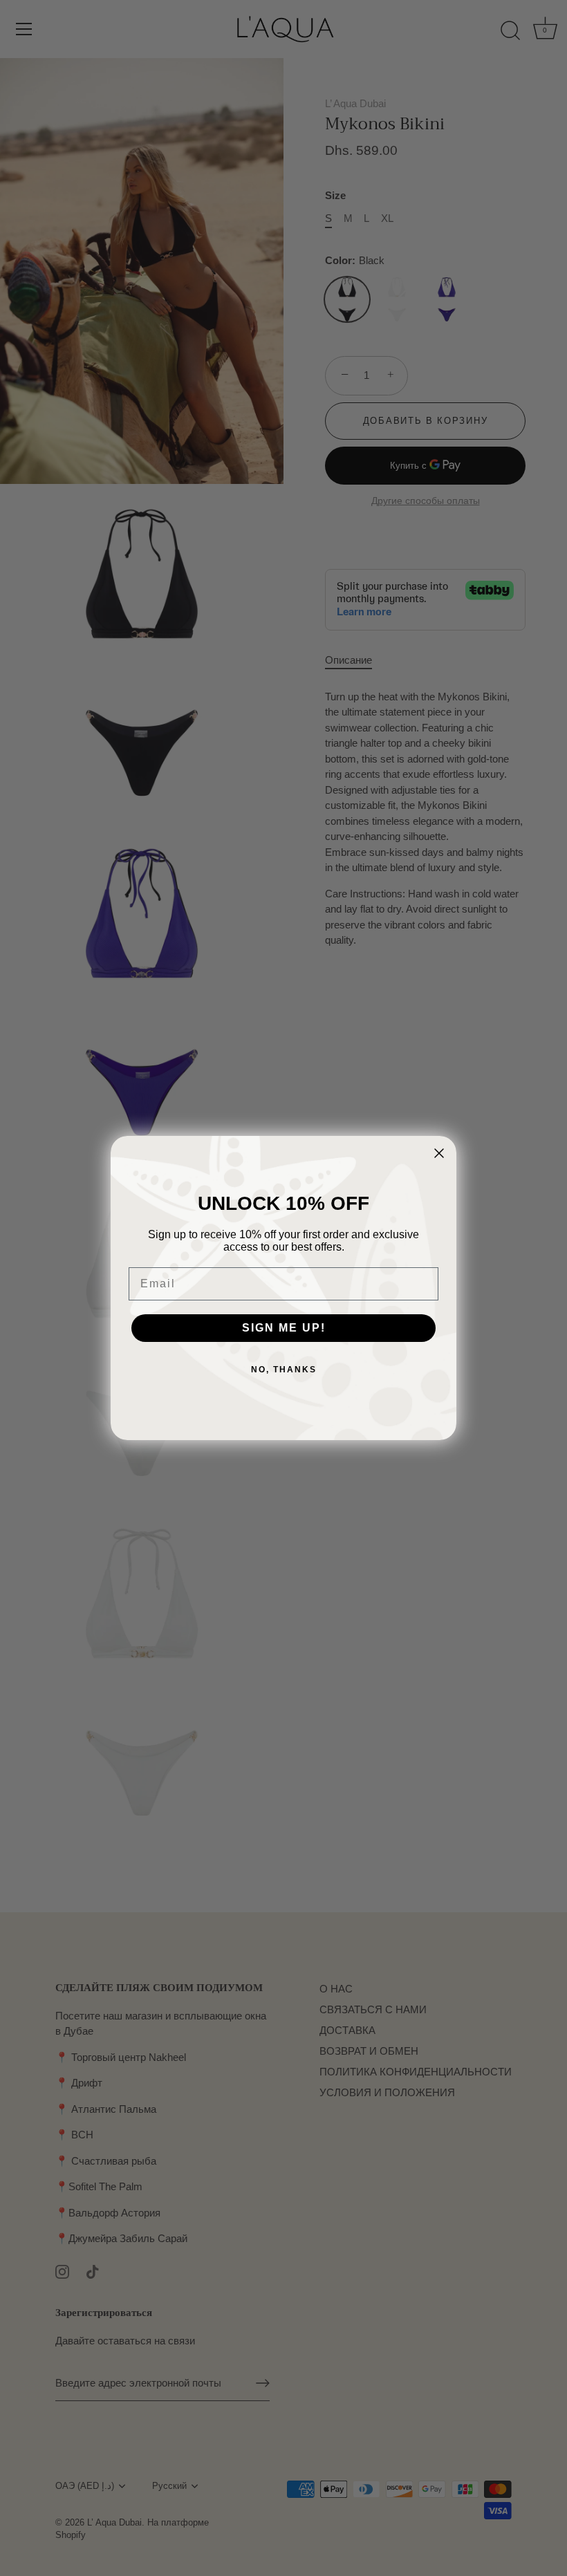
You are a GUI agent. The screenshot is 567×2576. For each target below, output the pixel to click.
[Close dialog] (439, 1153)
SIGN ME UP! (284, 1328)
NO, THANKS (284, 1370)
